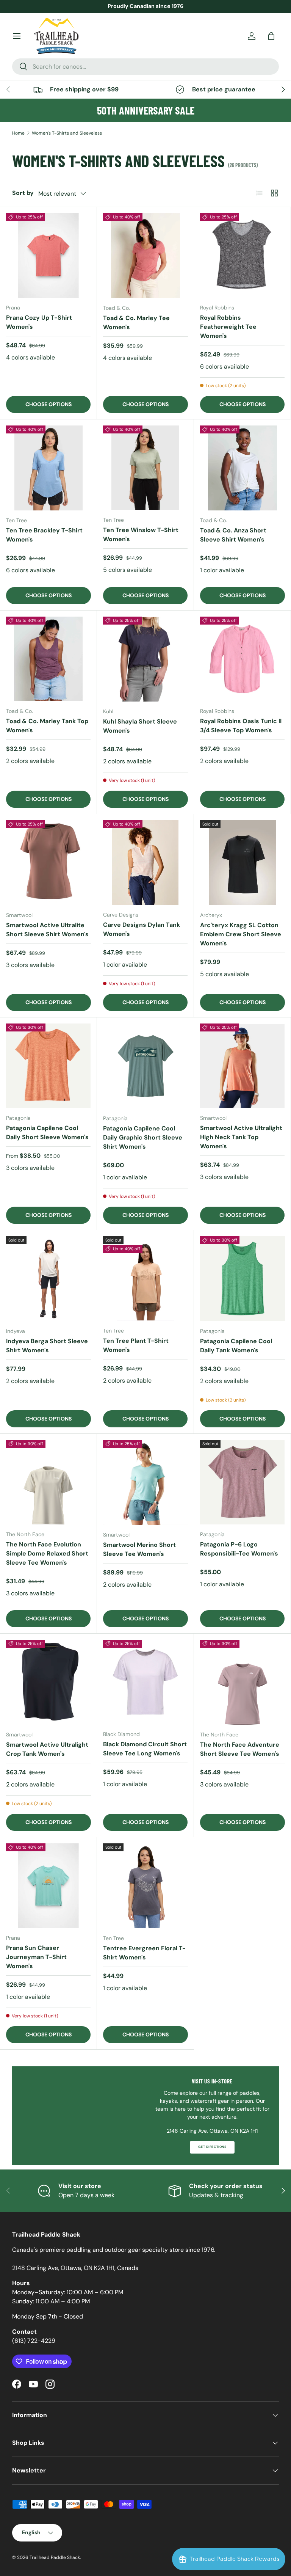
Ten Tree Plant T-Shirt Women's (136, 1345)
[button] (271, 36)
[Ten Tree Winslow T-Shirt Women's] (145, 468)
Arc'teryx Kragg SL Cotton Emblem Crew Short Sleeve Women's (241, 934)
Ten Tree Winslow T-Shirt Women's (141, 535)
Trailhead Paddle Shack (55, 2557)
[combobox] (145, 67)
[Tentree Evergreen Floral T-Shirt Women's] (145, 1886)
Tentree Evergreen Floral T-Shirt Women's (144, 1953)
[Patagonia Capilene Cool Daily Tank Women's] (242, 1279)
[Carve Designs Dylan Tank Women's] (145, 863)
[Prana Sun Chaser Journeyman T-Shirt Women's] (48, 1886)
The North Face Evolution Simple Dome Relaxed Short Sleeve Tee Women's (47, 1553)
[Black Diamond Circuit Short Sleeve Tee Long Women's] (145, 1682)
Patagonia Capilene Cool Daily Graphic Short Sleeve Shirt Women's (143, 1137)
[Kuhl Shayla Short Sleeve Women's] (145, 659)
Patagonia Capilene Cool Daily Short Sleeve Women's (47, 1133)
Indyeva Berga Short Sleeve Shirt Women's (47, 1346)
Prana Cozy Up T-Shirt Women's (39, 322)
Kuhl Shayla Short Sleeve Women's (140, 726)
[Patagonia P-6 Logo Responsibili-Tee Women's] (242, 1482)
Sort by (23, 193)
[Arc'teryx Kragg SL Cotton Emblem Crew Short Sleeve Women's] (242, 863)
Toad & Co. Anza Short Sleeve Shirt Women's (233, 535)
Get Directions (212, 2147)
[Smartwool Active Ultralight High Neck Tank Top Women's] (242, 1066)
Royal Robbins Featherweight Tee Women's (228, 327)
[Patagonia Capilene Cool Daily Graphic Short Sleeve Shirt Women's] (145, 1066)
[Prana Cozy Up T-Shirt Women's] (48, 255)
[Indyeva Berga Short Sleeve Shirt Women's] (48, 1279)
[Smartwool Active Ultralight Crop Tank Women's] (48, 1682)
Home (18, 133)
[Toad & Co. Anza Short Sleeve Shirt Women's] (242, 468)
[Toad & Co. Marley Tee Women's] (145, 256)
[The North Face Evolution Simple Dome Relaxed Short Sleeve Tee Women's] (48, 1482)
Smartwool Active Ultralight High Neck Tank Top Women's (241, 1137)
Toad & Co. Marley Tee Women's (136, 323)
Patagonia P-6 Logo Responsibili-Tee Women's (239, 1549)
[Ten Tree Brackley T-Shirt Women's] (48, 468)
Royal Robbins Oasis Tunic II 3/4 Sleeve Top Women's (241, 726)
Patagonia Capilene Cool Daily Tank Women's (236, 1346)
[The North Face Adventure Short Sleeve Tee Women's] (242, 1682)
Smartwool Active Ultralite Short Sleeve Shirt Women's (47, 930)
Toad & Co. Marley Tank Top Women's (47, 726)
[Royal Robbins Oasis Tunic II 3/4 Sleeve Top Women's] (242, 659)
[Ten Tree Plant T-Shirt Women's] (145, 1279)
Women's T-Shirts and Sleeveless (67, 133)
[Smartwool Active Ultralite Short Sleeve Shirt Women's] (48, 863)
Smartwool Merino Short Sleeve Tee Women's (139, 1549)
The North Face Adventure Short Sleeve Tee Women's (240, 1749)
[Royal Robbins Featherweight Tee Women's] (242, 255)
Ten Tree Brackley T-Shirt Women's (44, 535)
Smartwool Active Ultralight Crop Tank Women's (47, 1749)
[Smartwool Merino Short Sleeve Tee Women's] (145, 1482)
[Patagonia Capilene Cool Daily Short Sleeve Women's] (48, 1066)
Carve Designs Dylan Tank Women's (142, 929)
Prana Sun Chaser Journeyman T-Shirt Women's (36, 1957)
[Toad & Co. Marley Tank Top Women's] (48, 659)
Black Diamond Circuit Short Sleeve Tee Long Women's (145, 1749)
